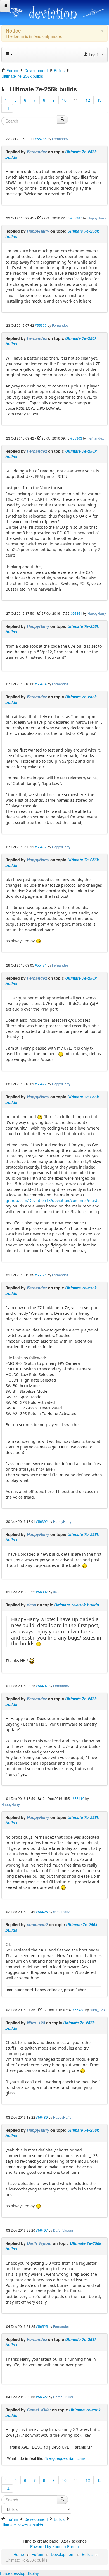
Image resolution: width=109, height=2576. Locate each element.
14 (7, 108)
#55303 (76, 438)
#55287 (76, 218)
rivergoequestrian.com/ (65, 2458)
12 (88, 100)
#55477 (41, 1084)
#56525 (42, 2326)
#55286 (41, 139)
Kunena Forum (66, 2546)
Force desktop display (19, 2573)
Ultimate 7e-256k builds (77, 1605)
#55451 (76, 613)
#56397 (42, 1592)
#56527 (42, 2397)
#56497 (42, 2230)
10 (64, 100)
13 (99, 100)
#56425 (42, 1912)
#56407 (42, 1686)
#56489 (42, 2117)
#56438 (79, 2010)
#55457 (41, 847)
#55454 (41, 684)
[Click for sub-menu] (5, 6)
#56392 (42, 1521)
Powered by (41, 2546)
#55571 (41, 1275)
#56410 (79, 1798)
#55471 (41, 965)
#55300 (41, 325)
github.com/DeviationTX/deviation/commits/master (53, 1200)
